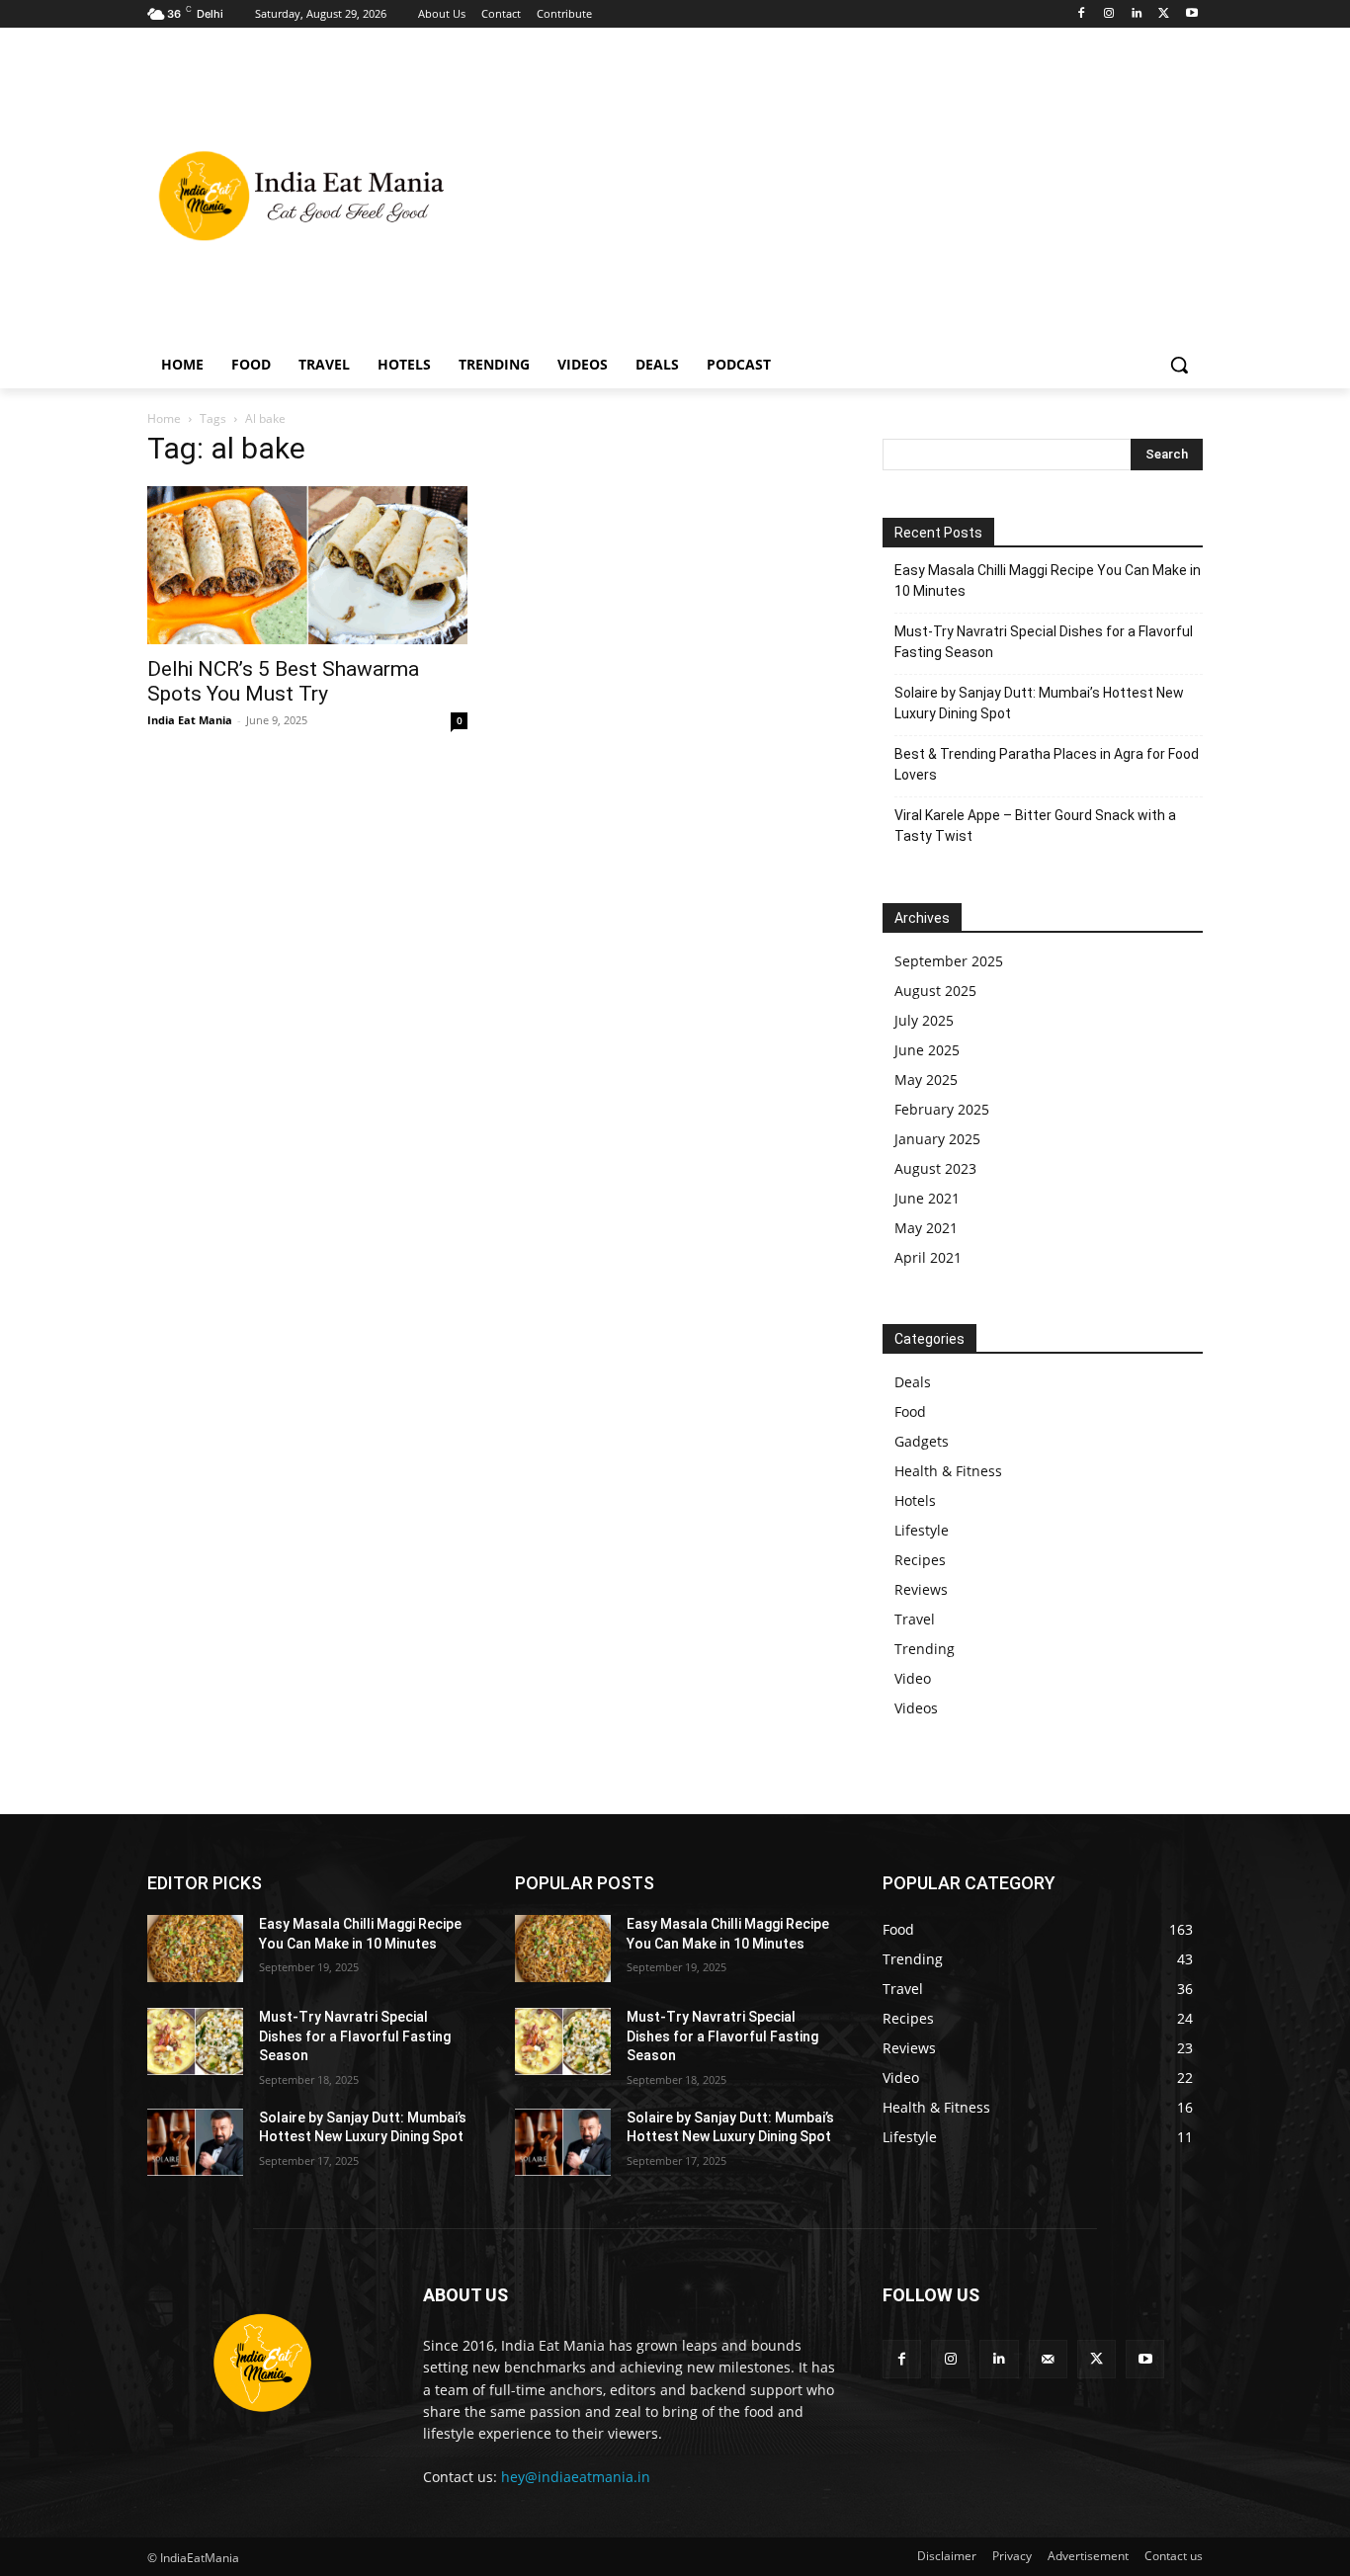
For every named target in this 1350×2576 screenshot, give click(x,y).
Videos (916, 1708)
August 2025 (935, 991)
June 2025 (927, 1050)
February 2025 (942, 1109)
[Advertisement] (833, 194)
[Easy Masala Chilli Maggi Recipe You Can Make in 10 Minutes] (195, 1949)
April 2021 (928, 1257)
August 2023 (935, 1168)
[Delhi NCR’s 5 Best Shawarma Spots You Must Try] (307, 565)
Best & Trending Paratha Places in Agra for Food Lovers (1047, 764)
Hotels (915, 1500)
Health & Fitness (948, 1471)
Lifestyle (922, 1530)
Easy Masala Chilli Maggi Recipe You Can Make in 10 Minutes (1048, 581)
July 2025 (924, 1020)
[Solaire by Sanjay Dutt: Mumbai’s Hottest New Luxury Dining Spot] (195, 2142)
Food (910, 1412)
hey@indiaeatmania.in (576, 2477)
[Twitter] (1164, 14)
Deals (913, 1382)
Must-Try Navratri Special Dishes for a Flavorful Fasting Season (1044, 642)
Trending (925, 1649)
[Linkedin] (1137, 14)
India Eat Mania (190, 720)
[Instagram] (1109, 14)
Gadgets (922, 1441)
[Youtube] (1191, 14)
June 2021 (927, 1198)
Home (164, 418)
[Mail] (1048, 2359)
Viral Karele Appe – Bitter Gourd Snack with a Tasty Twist (1035, 826)
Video (913, 1678)
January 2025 (937, 1139)
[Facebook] (1082, 14)
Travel (915, 1619)
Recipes (920, 1560)
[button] (1179, 365)
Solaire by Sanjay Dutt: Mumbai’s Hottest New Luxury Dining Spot (1039, 703)
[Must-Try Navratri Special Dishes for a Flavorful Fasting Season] (195, 2041)
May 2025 (926, 1080)
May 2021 (926, 1228)
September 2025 (949, 961)
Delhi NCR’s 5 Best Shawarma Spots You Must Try (283, 681)
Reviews (921, 1589)
